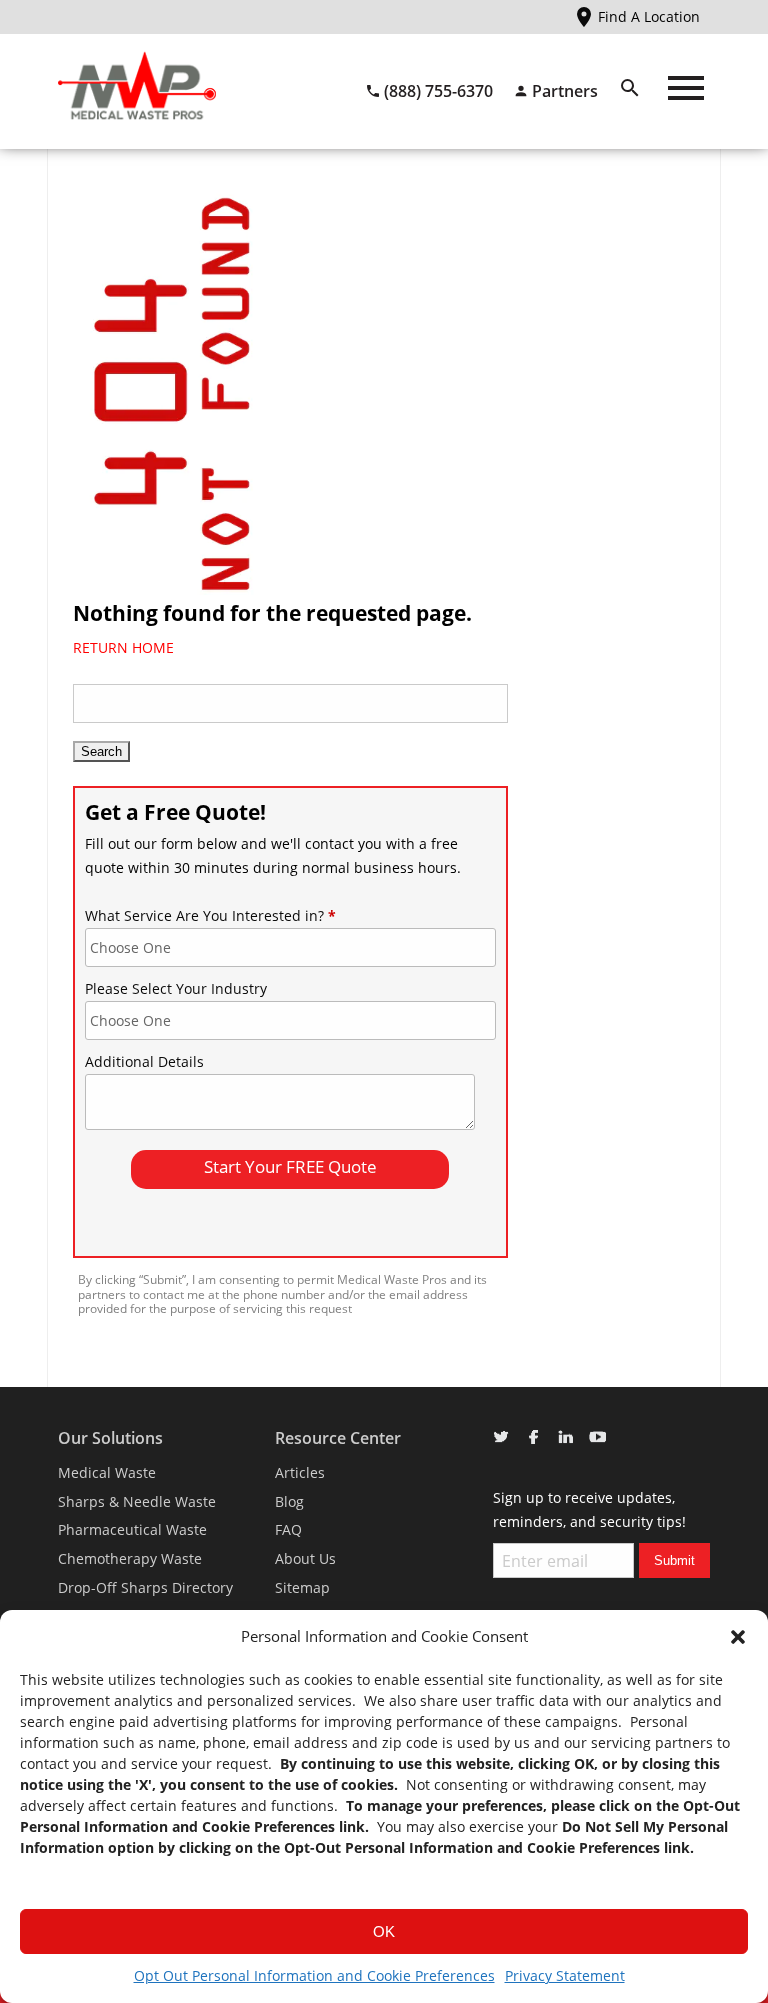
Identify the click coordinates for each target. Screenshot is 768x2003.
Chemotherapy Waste (130, 1558)
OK (384, 1931)
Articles (300, 1472)
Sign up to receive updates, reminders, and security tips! (589, 1509)
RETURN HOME (123, 647)
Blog (289, 1501)
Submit (674, 1560)
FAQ (288, 1529)
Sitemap (302, 1587)
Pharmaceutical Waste (132, 1529)
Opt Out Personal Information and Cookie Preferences (314, 1975)
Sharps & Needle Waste (137, 1501)
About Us (305, 1558)
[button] (738, 1637)
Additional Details (144, 1061)
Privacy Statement (565, 1975)
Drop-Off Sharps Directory (145, 1587)
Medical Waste (107, 1472)
